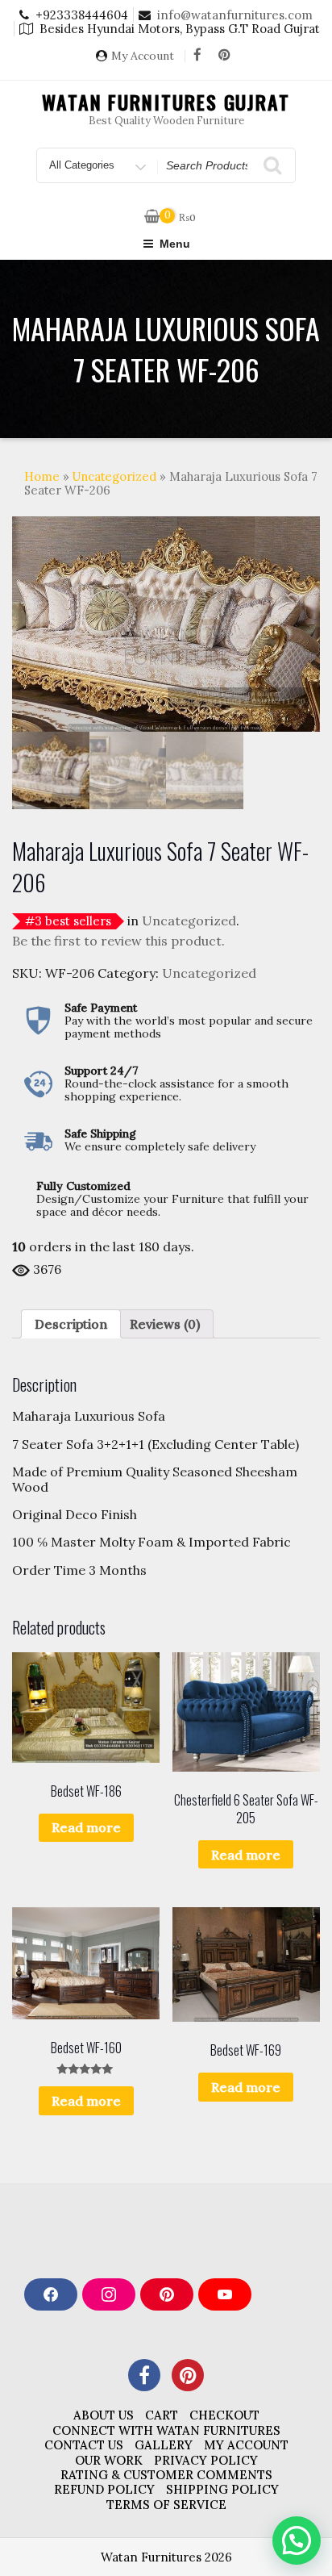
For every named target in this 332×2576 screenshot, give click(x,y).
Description (71, 1324)
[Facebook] (197, 56)
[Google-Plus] (188, 2375)
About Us (104, 2415)
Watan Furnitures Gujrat (166, 102)
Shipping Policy (222, 2489)
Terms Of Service (166, 2505)
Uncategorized (114, 476)
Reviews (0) (165, 1324)
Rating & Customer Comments (166, 2475)
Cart (162, 2415)
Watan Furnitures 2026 (166, 2557)
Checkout (224, 2415)
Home (42, 476)
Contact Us (84, 2445)
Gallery (164, 2445)
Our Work (109, 2460)
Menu (175, 244)
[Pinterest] (224, 56)
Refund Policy (104, 2489)
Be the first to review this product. (118, 941)
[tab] (71, 1324)
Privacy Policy (206, 2460)
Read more (86, 1827)
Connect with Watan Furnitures (166, 2430)
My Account (143, 56)
